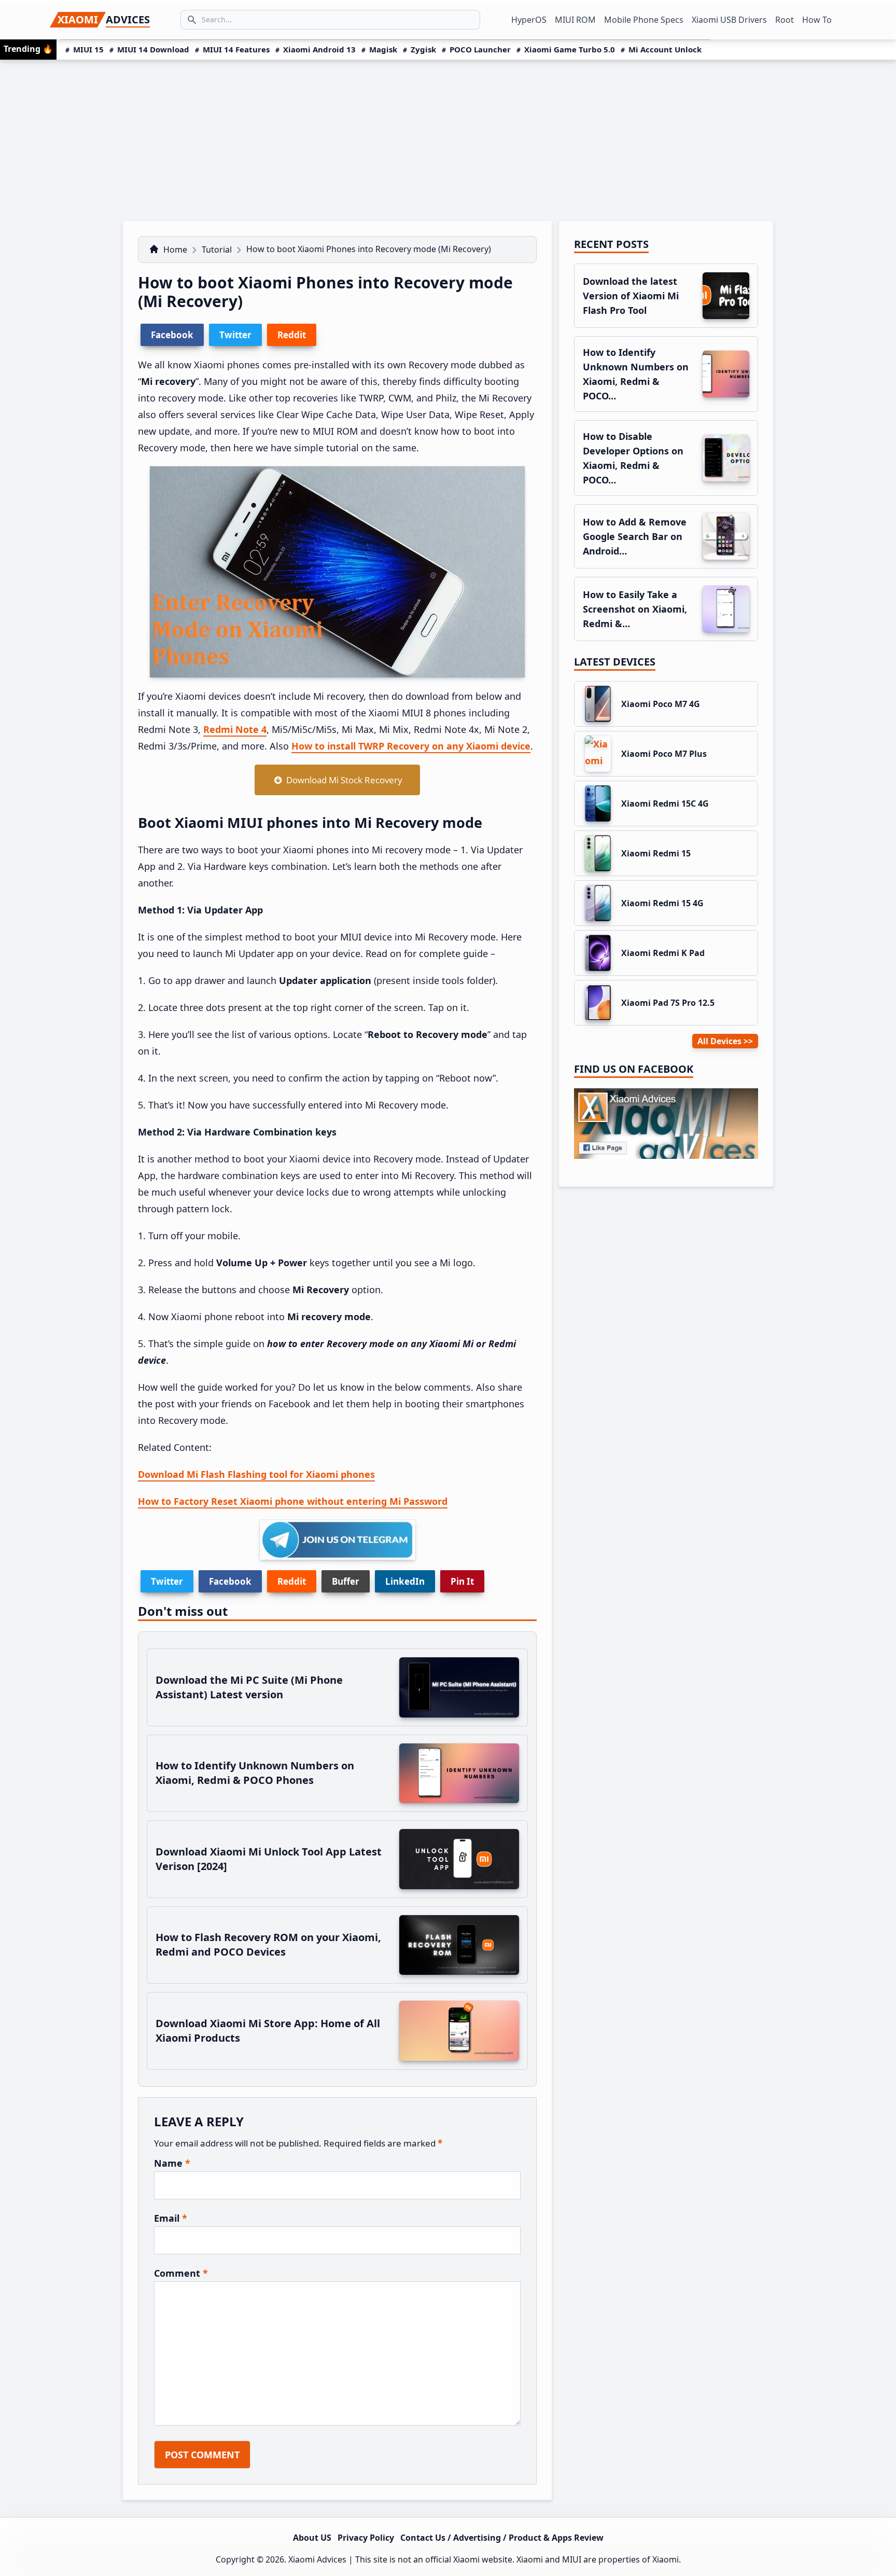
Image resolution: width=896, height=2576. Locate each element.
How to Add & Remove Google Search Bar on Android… (635, 536)
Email (171, 2218)
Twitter (167, 1581)
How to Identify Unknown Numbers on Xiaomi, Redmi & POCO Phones (255, 1773)
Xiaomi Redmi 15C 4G (665, 804)
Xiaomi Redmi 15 (656, 853)
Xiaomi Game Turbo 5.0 (570, 49)
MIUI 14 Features (236, 49)
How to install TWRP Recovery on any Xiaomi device (411, 746)
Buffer (346, 1581)
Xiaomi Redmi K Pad (663, 953)
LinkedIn (405, 1581)
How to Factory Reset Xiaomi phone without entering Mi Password (293, 1501)
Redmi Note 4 (235, 729)
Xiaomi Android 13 (319, 49)
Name (172, 2163)
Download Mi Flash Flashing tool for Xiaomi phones (256, 1474)
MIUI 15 (88, 49)
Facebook (230, 1581)
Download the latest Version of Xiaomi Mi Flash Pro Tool (631, 296)
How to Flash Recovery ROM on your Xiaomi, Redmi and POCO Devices (268, 1944)
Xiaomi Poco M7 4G (661, 704)
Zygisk (423, 49)
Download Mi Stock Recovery (342, 780)
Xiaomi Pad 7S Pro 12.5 (668, 1003)
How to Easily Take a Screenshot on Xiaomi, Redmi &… (635, 609)
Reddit (292, 1581)
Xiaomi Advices (317, 2559)
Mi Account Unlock (665, 49)
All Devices (719, 1041)
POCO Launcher (480, 49)
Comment (181, 2273)
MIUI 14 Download (153, 49)
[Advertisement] (448, 137)
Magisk (383, 49)
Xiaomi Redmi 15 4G (662, 903)
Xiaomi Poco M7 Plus (664, 754)
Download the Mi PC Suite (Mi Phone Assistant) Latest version (249, 1687)
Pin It (462, 1581)
